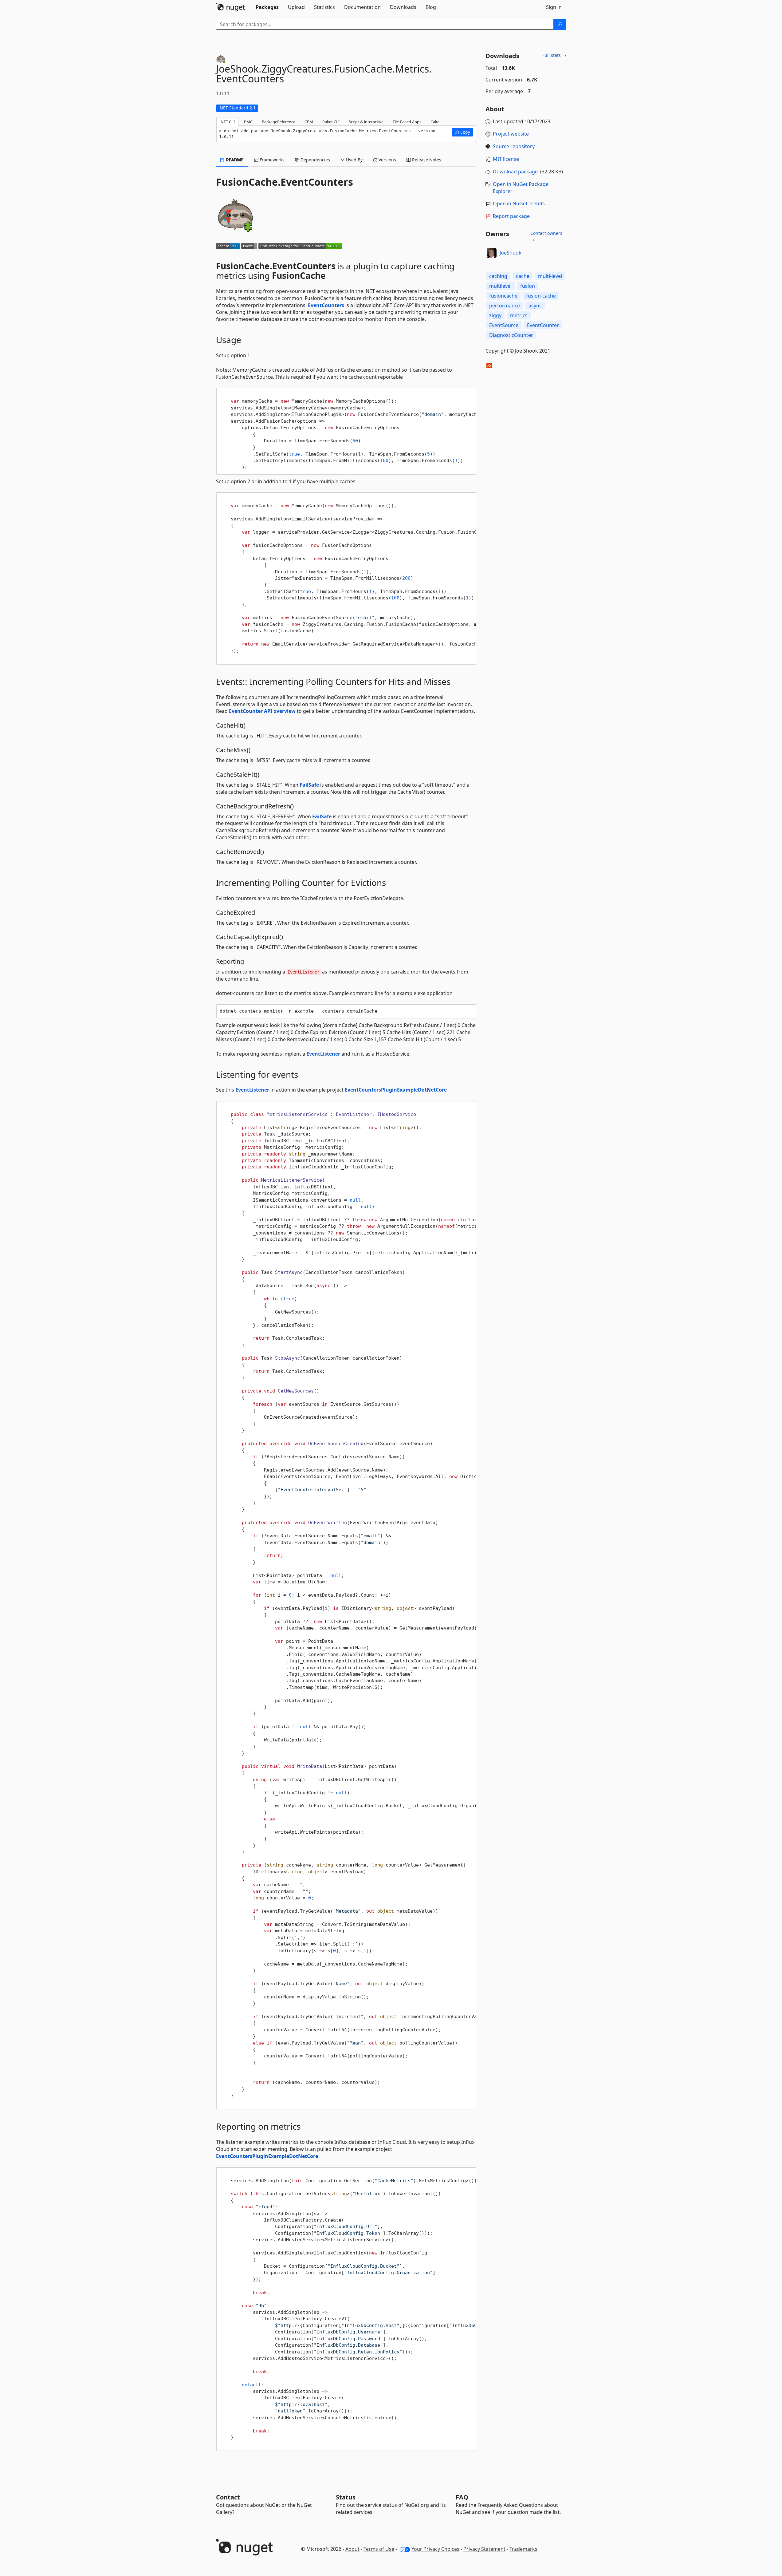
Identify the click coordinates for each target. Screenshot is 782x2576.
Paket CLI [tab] (331, 122)
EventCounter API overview (262, 711)
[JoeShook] (492, 253)
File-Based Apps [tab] (407, 122)
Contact (228, 2497)
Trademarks (523, 2549)
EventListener (323, 1054)
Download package (515, 172)
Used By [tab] (354, 160)
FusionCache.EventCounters (276, 266)
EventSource (504, 325)
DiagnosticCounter (511, 335)
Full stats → (554, 55)
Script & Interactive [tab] (366, 122)
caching (498, 276)
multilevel (500, 286)
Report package (511, 216)
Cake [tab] (435, 122)
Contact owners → (546, 236)
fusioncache (503, 296)
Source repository (514, 146)
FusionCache (299, 275)
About (352, 2549)
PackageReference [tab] (279, 122)
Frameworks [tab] (271, 160)
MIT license (506, 159)
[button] (462, 132)
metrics (519, 315)
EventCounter (543, 325)
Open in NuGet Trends (519, 203)
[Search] (560, 24)
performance (505, 306)
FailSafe (309, 785)
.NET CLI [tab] (227, 122)
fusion (528, 286)
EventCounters (326, 305)
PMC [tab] (248, 122)
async (535, 306)
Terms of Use (379, 2549)
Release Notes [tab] (426, 160)
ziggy (495, 315)
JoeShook (511, 253)
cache (523, 276)
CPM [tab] (309, 122)
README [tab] (234, 160)
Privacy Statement (484, 2549)
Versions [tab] (387, 160)
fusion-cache (541, 296)
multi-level (550, 276)
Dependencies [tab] (315, 160)
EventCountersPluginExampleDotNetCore (396, 1090)
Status (346, 2497)
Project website (511, 134)
